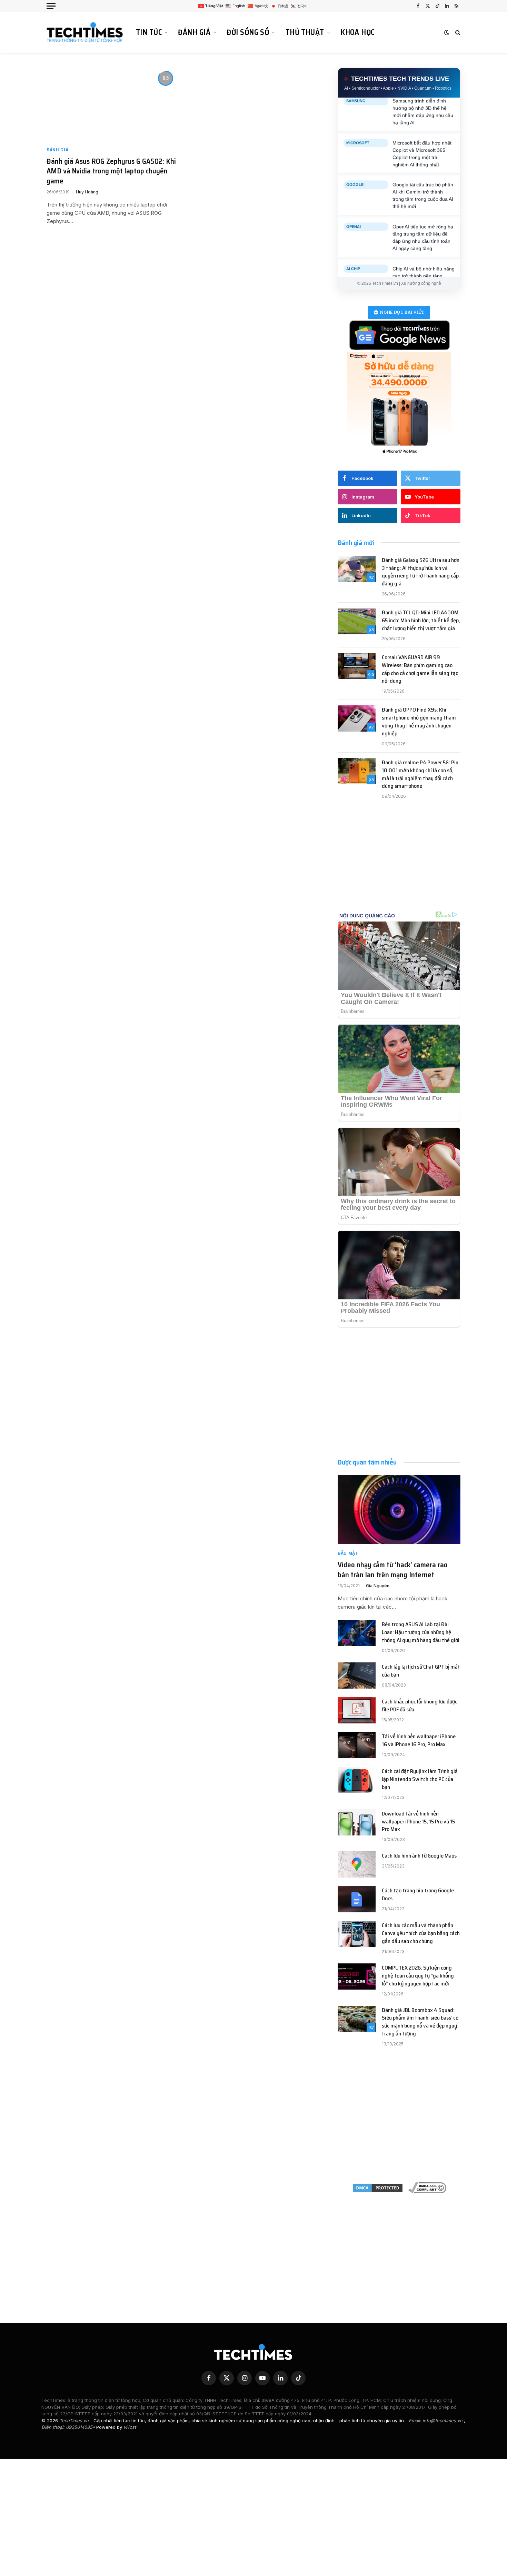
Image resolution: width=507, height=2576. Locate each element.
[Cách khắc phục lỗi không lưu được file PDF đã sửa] (357, 1710)
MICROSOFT (358, 129)
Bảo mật (348, 1553)
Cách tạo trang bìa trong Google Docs (418, 1895)
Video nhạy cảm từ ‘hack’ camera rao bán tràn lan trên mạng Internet (393, 1570)
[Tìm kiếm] (457, 33)
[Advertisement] (399, 863)
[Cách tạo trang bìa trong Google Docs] (357, 1899)
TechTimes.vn (75, 2421)
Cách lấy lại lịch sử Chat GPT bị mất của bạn (421, 1671)
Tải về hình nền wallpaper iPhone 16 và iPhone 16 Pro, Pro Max (419, 1741)
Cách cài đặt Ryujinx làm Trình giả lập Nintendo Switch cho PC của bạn (420, 1779)
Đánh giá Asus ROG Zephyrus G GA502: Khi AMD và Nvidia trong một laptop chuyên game (111, 171)
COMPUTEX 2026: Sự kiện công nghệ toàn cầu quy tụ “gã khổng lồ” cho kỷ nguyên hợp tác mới (418, 1976)
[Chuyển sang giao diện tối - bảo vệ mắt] (447, 32)
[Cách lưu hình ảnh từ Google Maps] (357, 1864)
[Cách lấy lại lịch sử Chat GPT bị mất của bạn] (357, 1676)
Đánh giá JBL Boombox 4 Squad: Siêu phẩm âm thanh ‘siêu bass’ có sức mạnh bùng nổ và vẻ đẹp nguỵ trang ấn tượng (420, 2022)
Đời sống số (248, 32)
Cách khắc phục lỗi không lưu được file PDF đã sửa (420, 1706)
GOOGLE (355, 171)
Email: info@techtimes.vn (436, 2421)
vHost (130, 2427)
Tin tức (149, 32)
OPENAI (354, 212)
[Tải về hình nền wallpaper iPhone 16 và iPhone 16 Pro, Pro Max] (357, 1745)
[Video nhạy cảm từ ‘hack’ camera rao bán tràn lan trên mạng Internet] (399, 1510)
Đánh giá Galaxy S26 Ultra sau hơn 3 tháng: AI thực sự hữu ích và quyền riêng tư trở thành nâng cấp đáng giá (421, 572)
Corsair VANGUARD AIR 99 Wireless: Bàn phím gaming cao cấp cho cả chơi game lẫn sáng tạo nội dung (420, 670)
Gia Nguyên (378, 1586)
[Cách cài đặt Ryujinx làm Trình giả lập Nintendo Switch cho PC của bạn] (357, 1780)
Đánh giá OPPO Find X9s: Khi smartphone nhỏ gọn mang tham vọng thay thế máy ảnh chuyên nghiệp (419, 722)
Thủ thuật (305, 32)
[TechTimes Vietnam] (86, 32)
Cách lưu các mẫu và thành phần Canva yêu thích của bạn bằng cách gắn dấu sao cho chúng (421, 1934)
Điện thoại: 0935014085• (69, 2427)
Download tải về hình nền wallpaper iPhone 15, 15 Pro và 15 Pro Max (418, 1822)
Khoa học (357, 32)
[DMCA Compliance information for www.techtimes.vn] (427, 2188)
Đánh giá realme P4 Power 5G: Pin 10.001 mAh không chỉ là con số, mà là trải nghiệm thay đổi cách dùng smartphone (420, 775)
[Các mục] (51, 6)
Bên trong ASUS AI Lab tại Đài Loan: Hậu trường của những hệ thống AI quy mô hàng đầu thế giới (421, 1633)
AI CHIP (353, 254)
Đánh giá (194, 32)
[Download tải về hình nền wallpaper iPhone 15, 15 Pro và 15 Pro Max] (357, 1822)
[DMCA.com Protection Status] (378, 2188)
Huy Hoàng (87, 192)
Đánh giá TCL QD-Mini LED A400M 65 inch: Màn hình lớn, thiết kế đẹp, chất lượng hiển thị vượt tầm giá (421, 621)
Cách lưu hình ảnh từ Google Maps (419, 1856)
